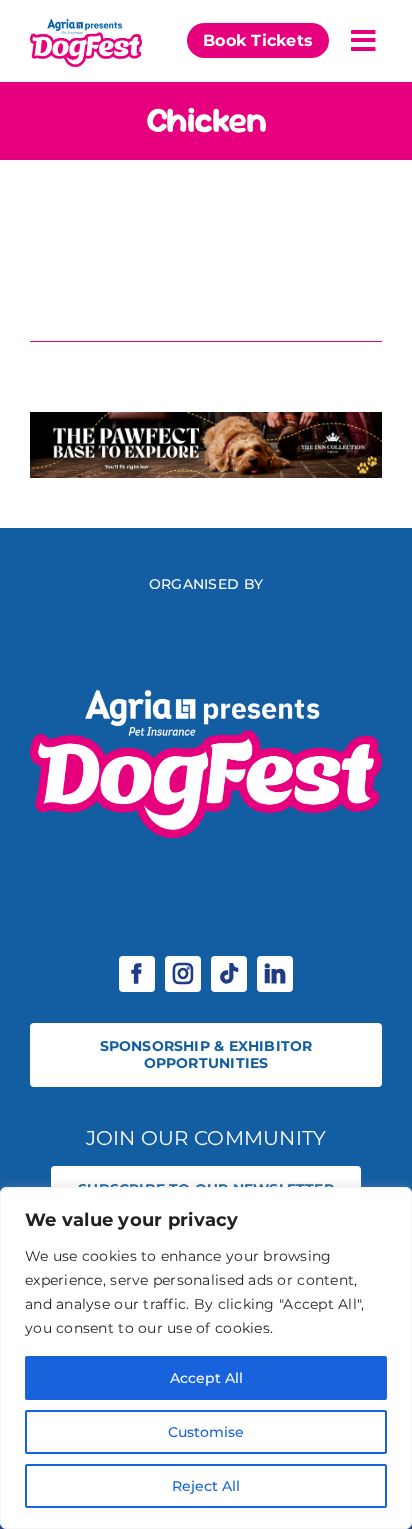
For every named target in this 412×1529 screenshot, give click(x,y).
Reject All (206, 1486)
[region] (206, 1358)
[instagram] (183, 974)
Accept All (206, 1378)
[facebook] (137, 974)
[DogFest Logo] (86, 24)
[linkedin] (275, 974)
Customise (206, 1432)
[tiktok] (229, 974)
